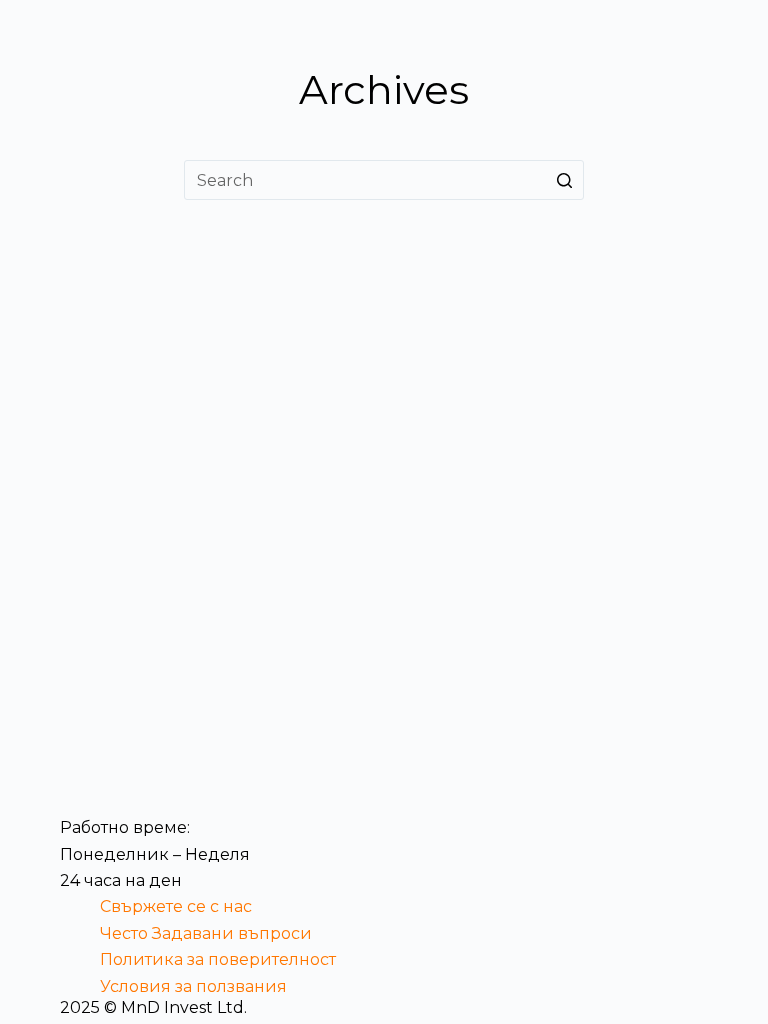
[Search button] (564, 180)
